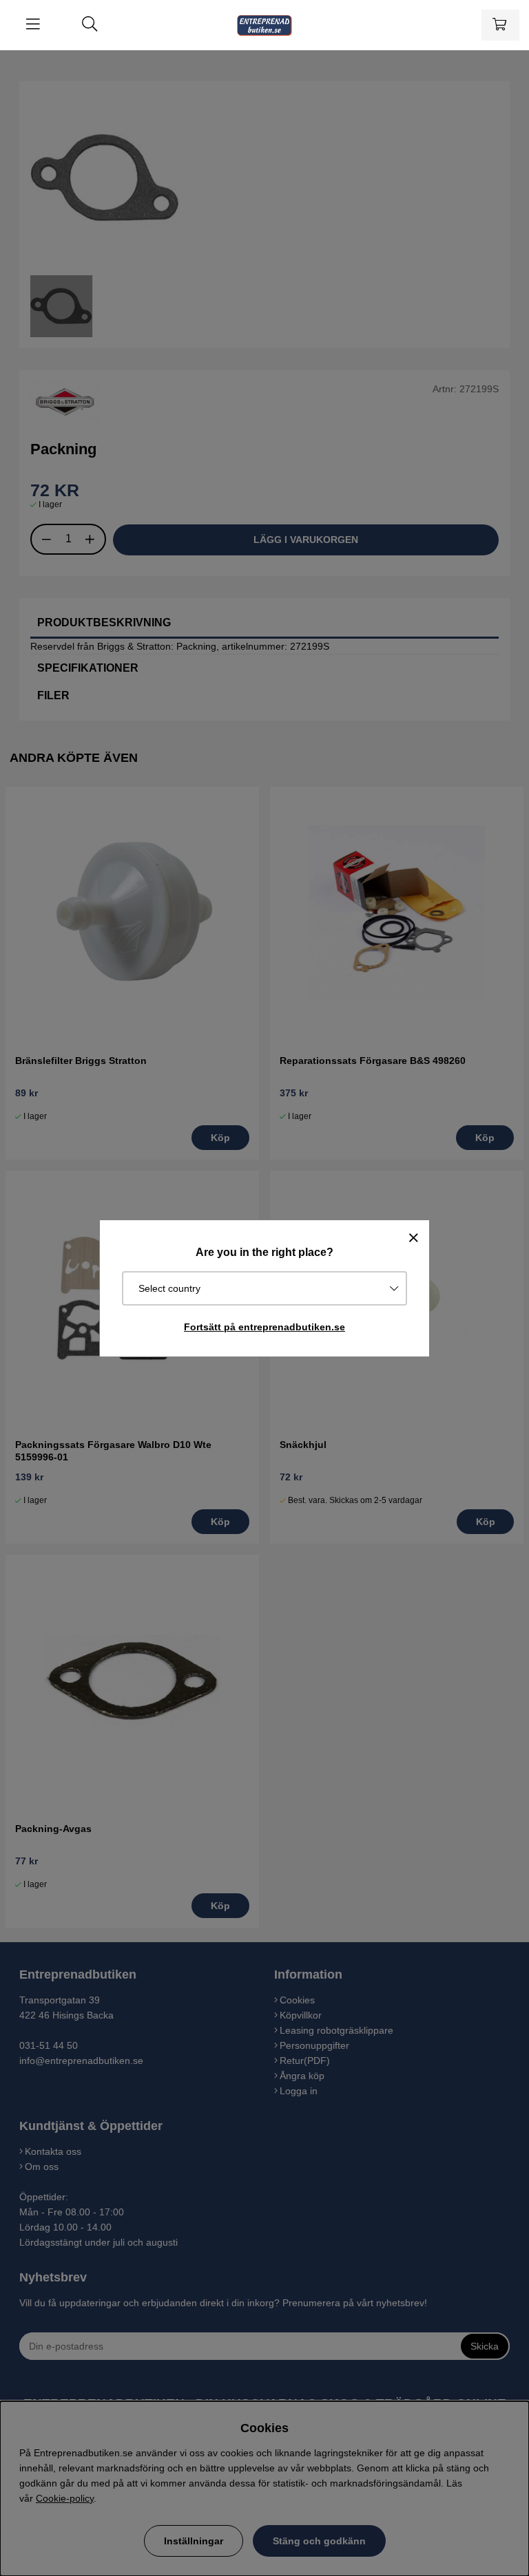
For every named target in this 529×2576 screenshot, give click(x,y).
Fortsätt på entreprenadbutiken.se (264, 1327)
